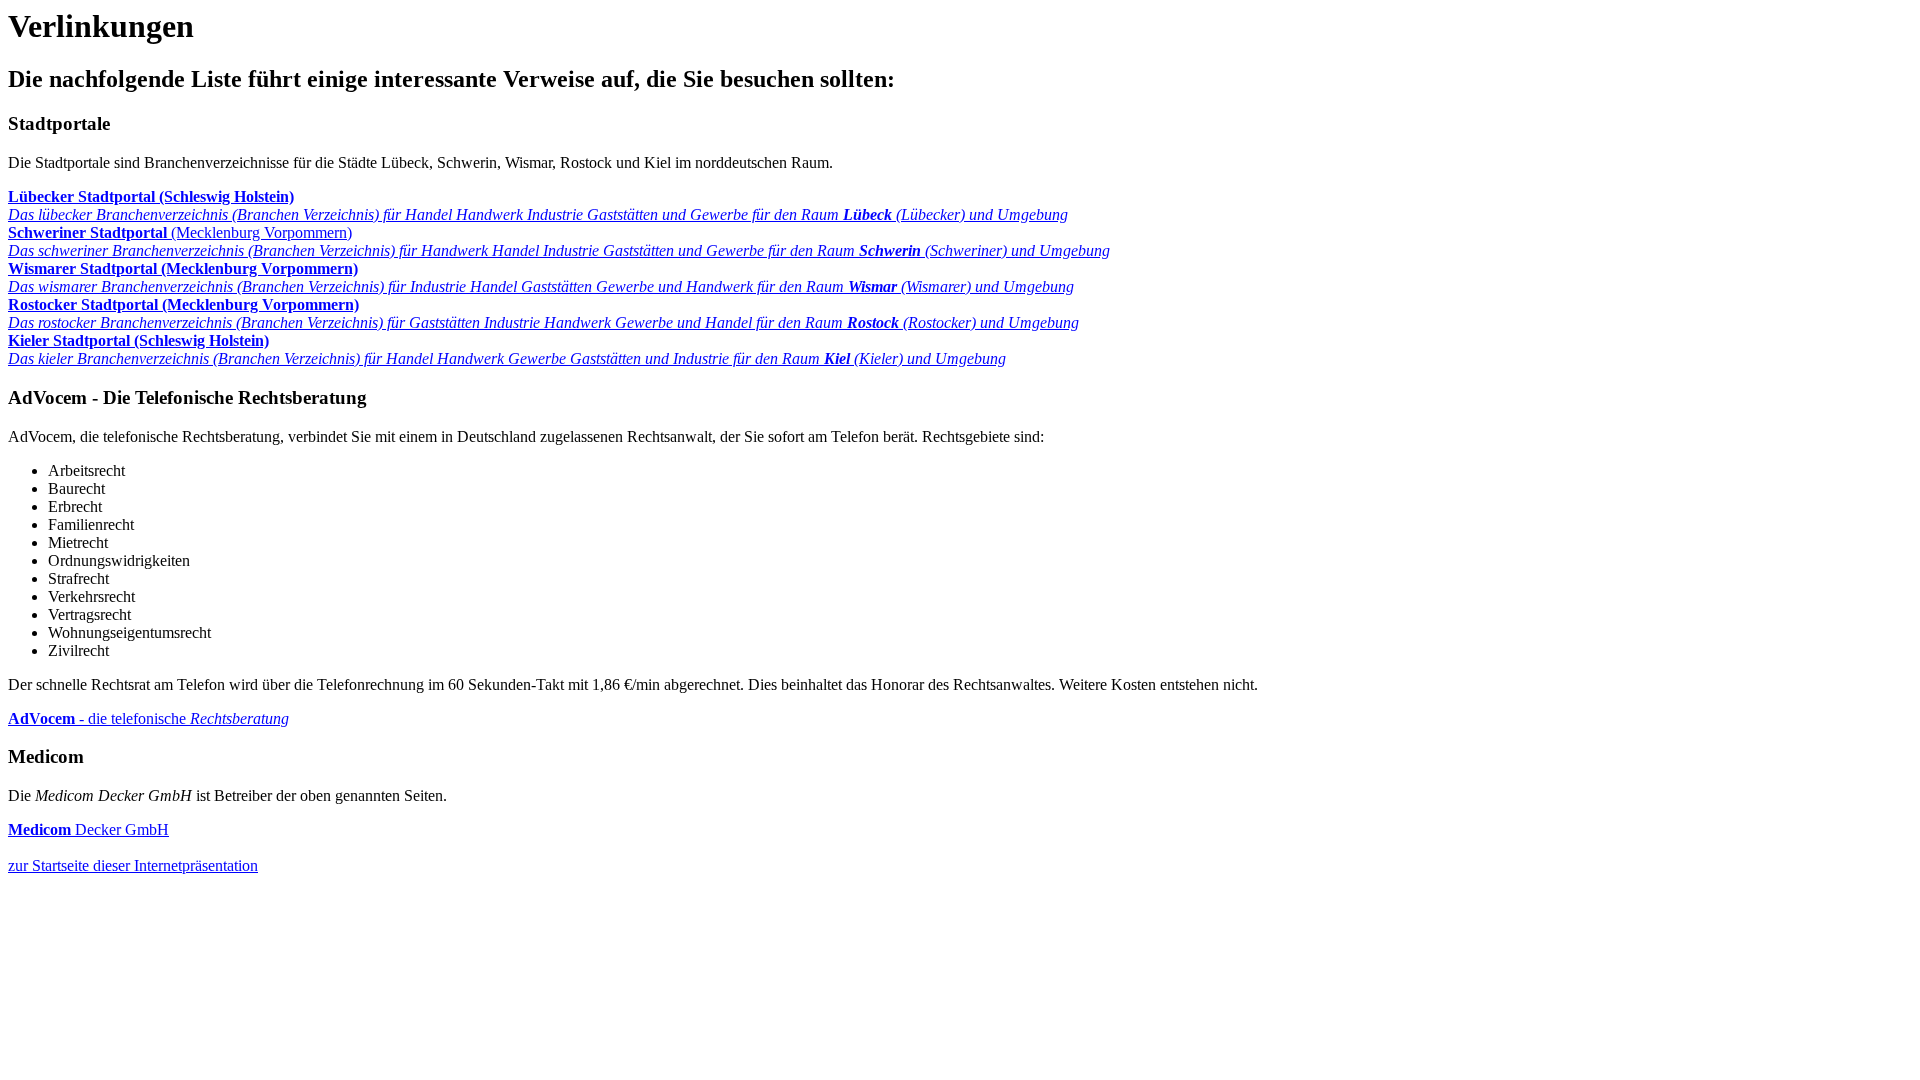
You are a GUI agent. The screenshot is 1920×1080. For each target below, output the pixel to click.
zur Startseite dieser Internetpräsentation (133, 865)
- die (148, 718)
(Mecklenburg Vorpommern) (559, 241)
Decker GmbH (88, 829)
